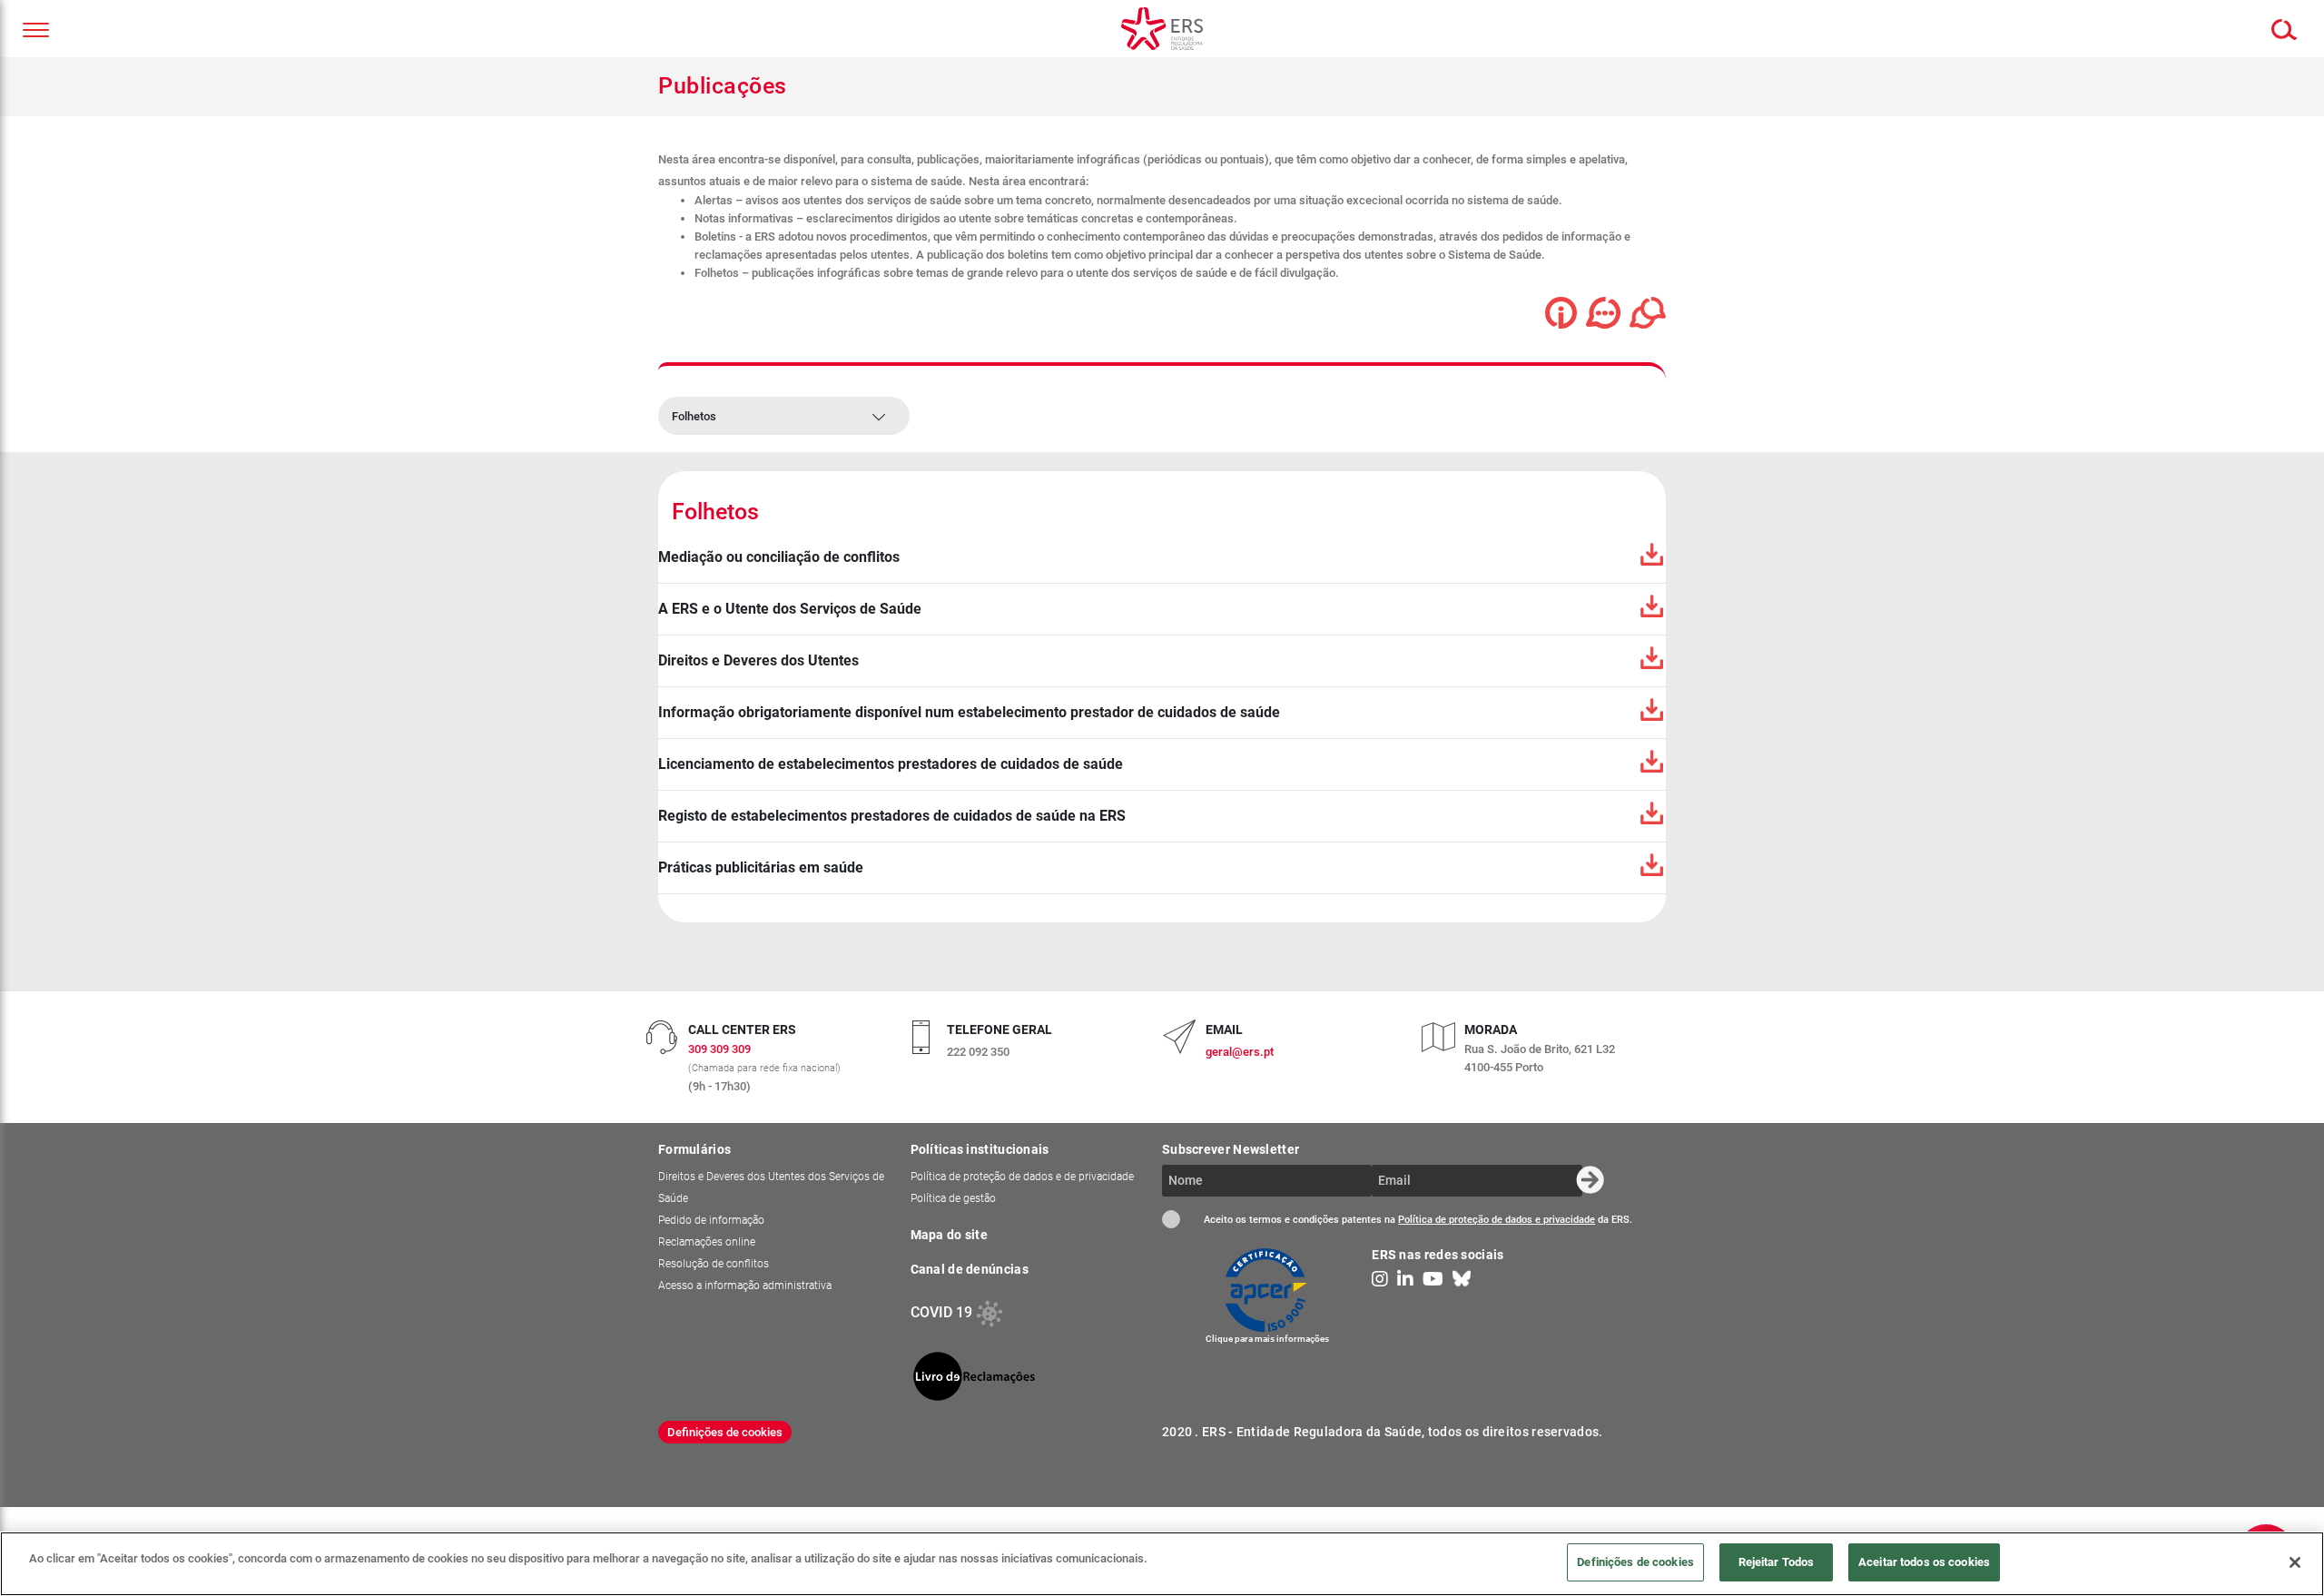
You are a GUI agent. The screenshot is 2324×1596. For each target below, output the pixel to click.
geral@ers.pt (1240, 1052)
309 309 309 (719, 1049)
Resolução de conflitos (714, 1264)
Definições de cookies (725, 1432)
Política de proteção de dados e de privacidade (1022, 1177)
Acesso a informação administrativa (745, 1286)
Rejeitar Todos (1777, 1562)
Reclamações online (707, 1242)
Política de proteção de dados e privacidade (1497, 1220)
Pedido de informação (711, 1220)
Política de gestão (953, 1198)
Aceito (1171, 1219)
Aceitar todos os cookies (1924, 1562)
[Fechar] (2295, 1562)
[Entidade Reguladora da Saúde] (1162, 29)
